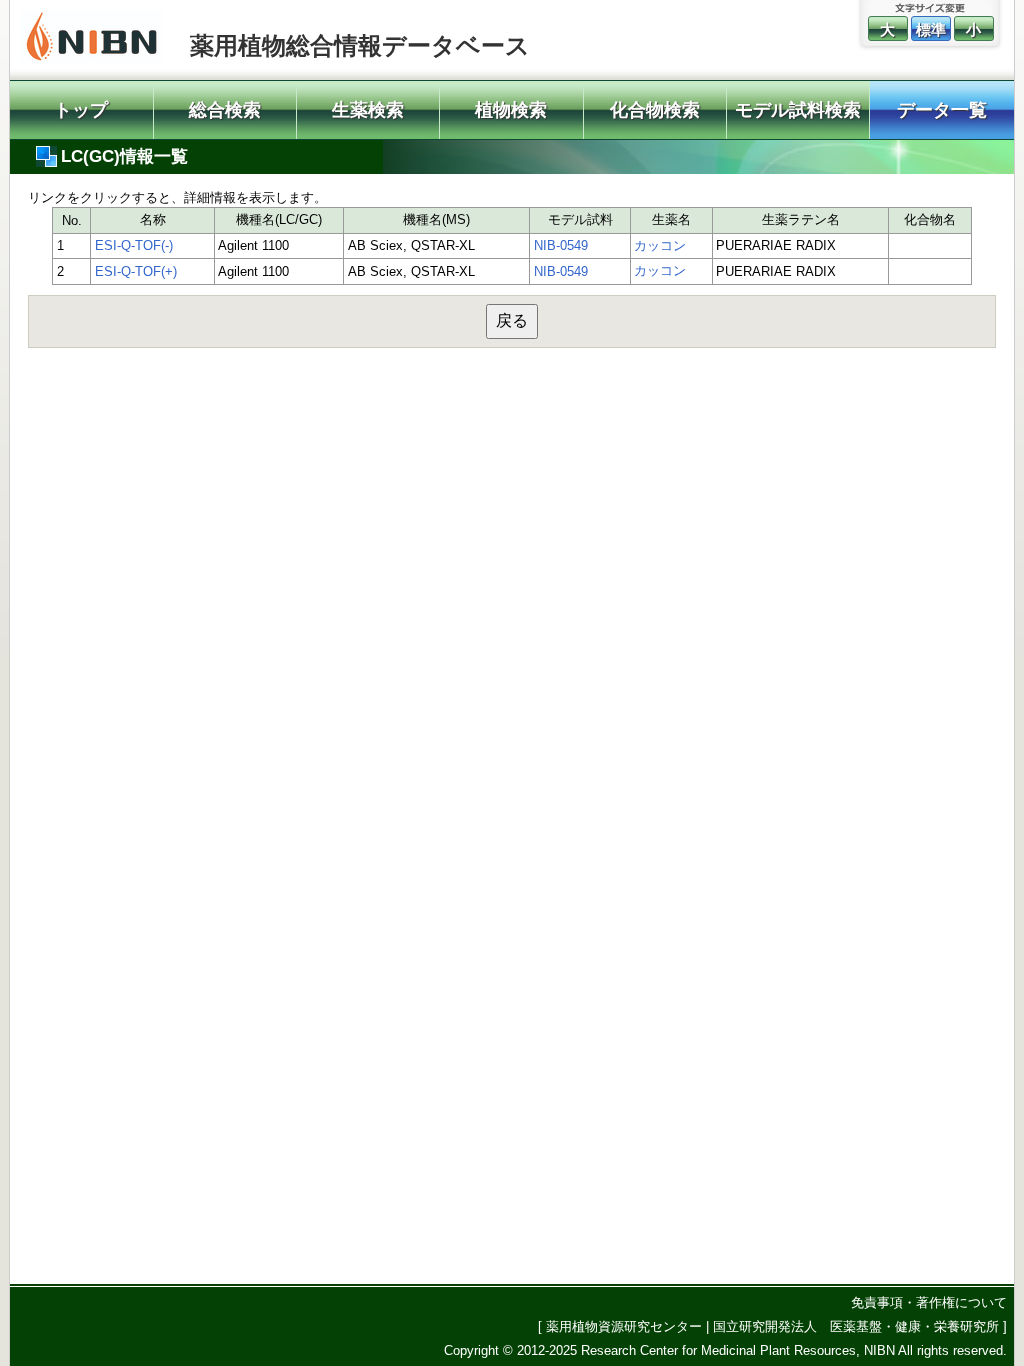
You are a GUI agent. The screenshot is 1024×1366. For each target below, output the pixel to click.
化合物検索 (655, 110)
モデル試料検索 (798, 110)
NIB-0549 (561, 245)
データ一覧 (942, 110)
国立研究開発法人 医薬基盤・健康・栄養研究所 (856, 1326)
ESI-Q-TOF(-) (134, 245)
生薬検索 (368, 110)
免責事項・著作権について (929, 1302)
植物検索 (511, 110)
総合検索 (225, 110)
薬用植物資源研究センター (624, 1326)
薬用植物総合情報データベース (360, 45)
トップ (81, 110)
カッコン (660, 245)
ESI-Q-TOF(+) (136, 271)
